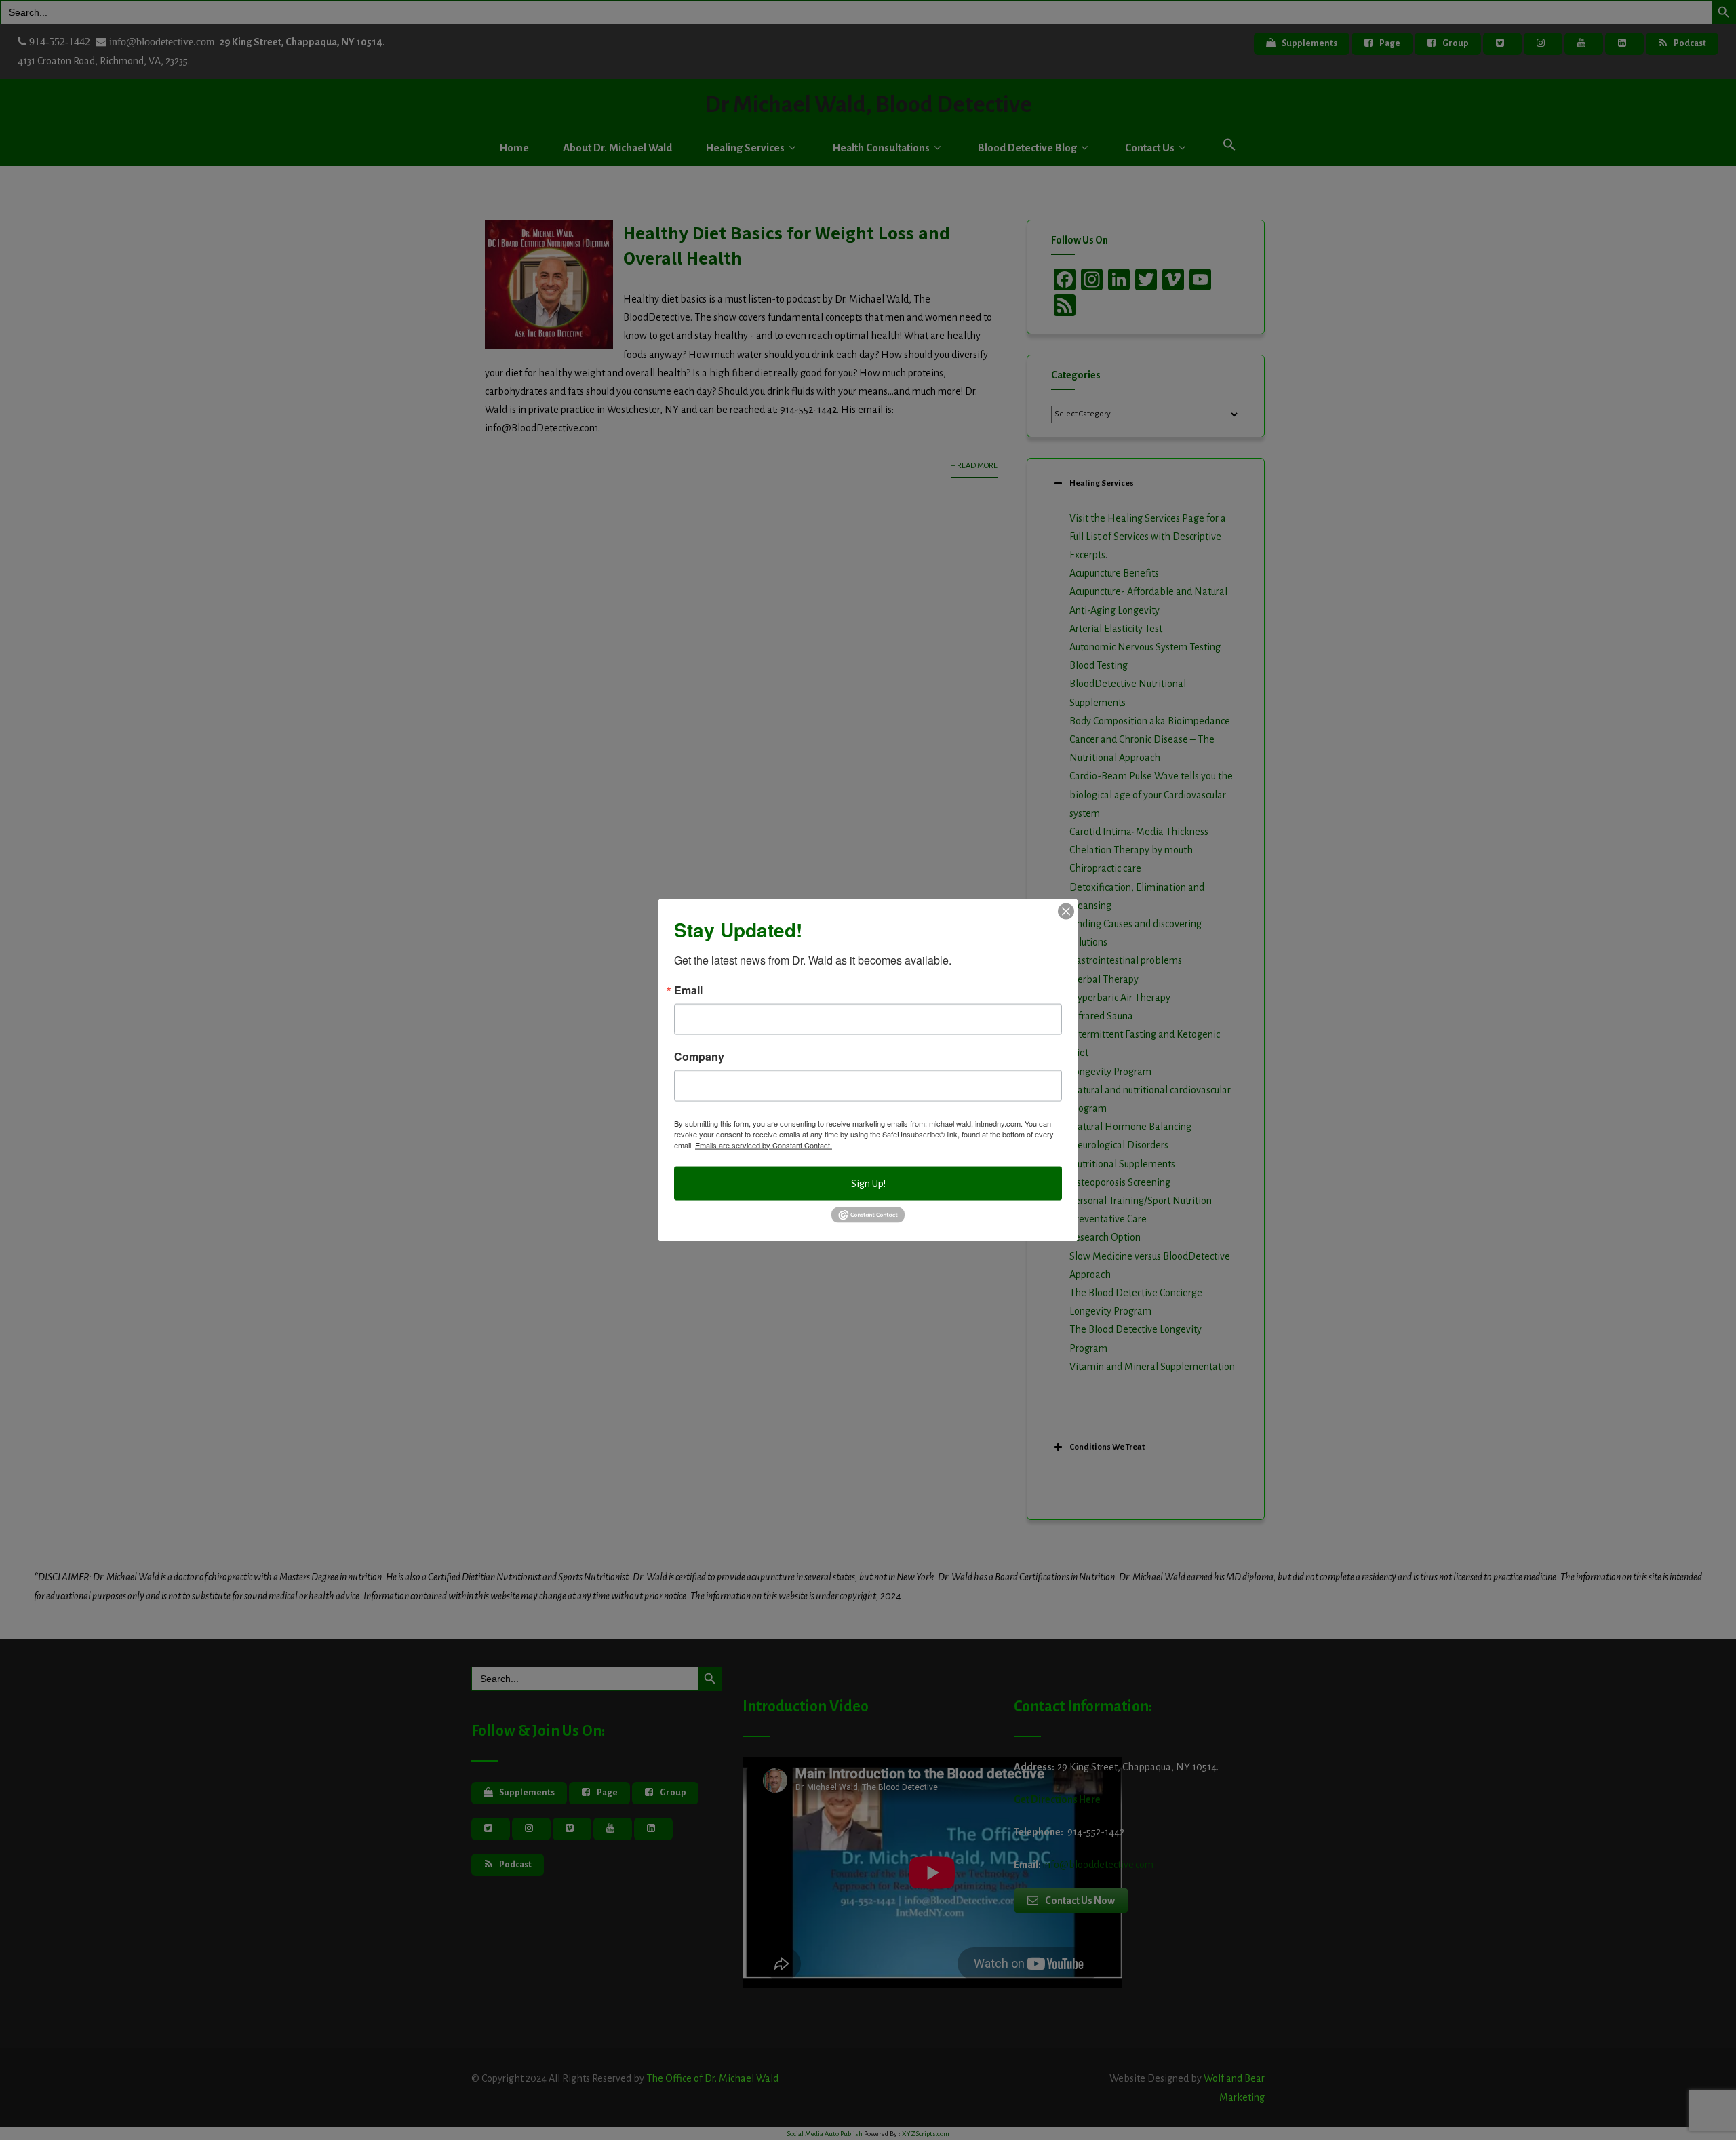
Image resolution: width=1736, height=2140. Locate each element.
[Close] (1066, 911)
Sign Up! (868, 1183)
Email (688, 990)
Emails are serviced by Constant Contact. (764, 1144)
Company (699, 1056)
